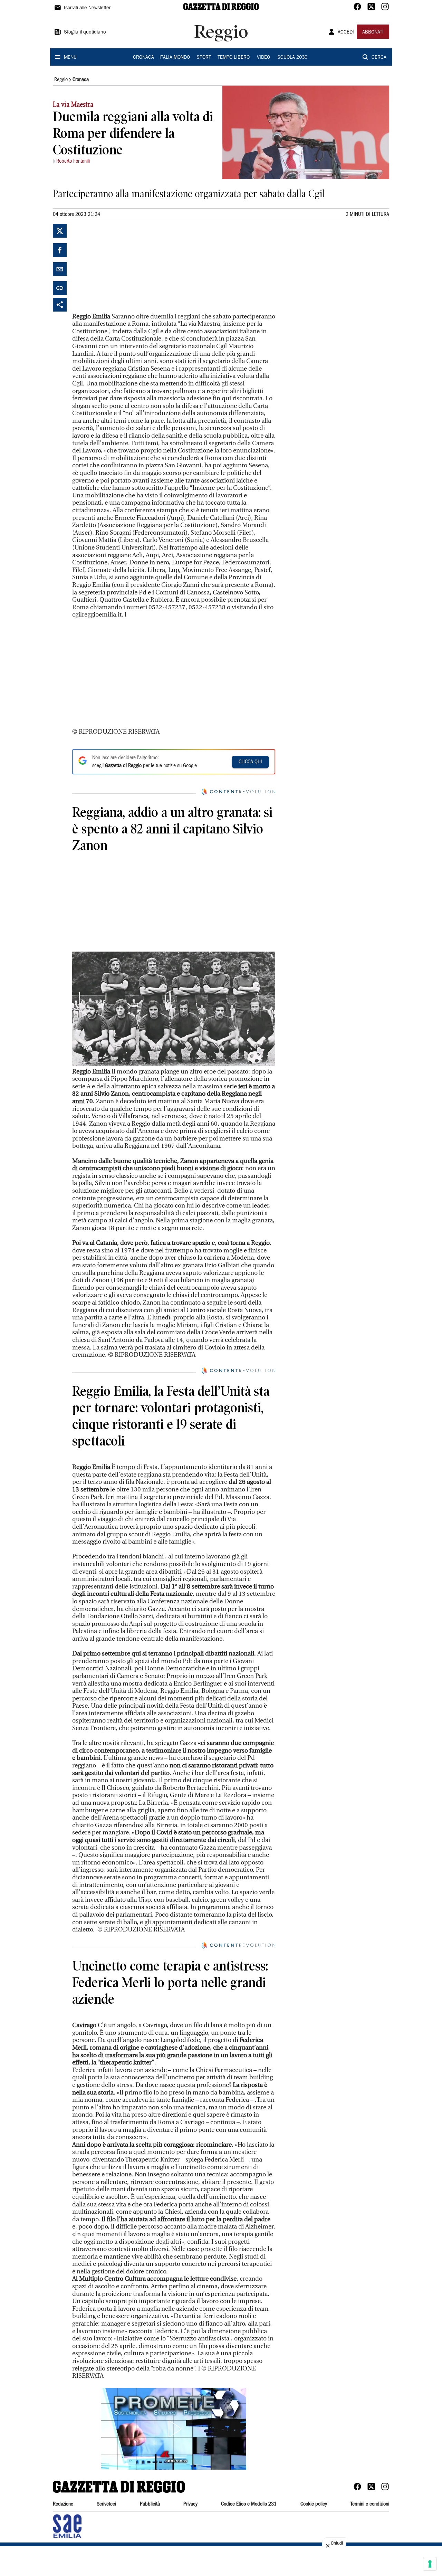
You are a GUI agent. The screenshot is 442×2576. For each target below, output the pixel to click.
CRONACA (143, 58)
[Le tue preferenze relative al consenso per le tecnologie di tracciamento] (430, 2564)
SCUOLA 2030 (292, 58)
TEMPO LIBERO (234, 58)
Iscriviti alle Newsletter (87, 8)
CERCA (379, 58)
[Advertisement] (124, 267)
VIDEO (263, 58)
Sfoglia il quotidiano (85, 32)
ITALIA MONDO (175, 58)
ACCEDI (346, 32)
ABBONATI (373, 32)
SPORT (204, 58)
